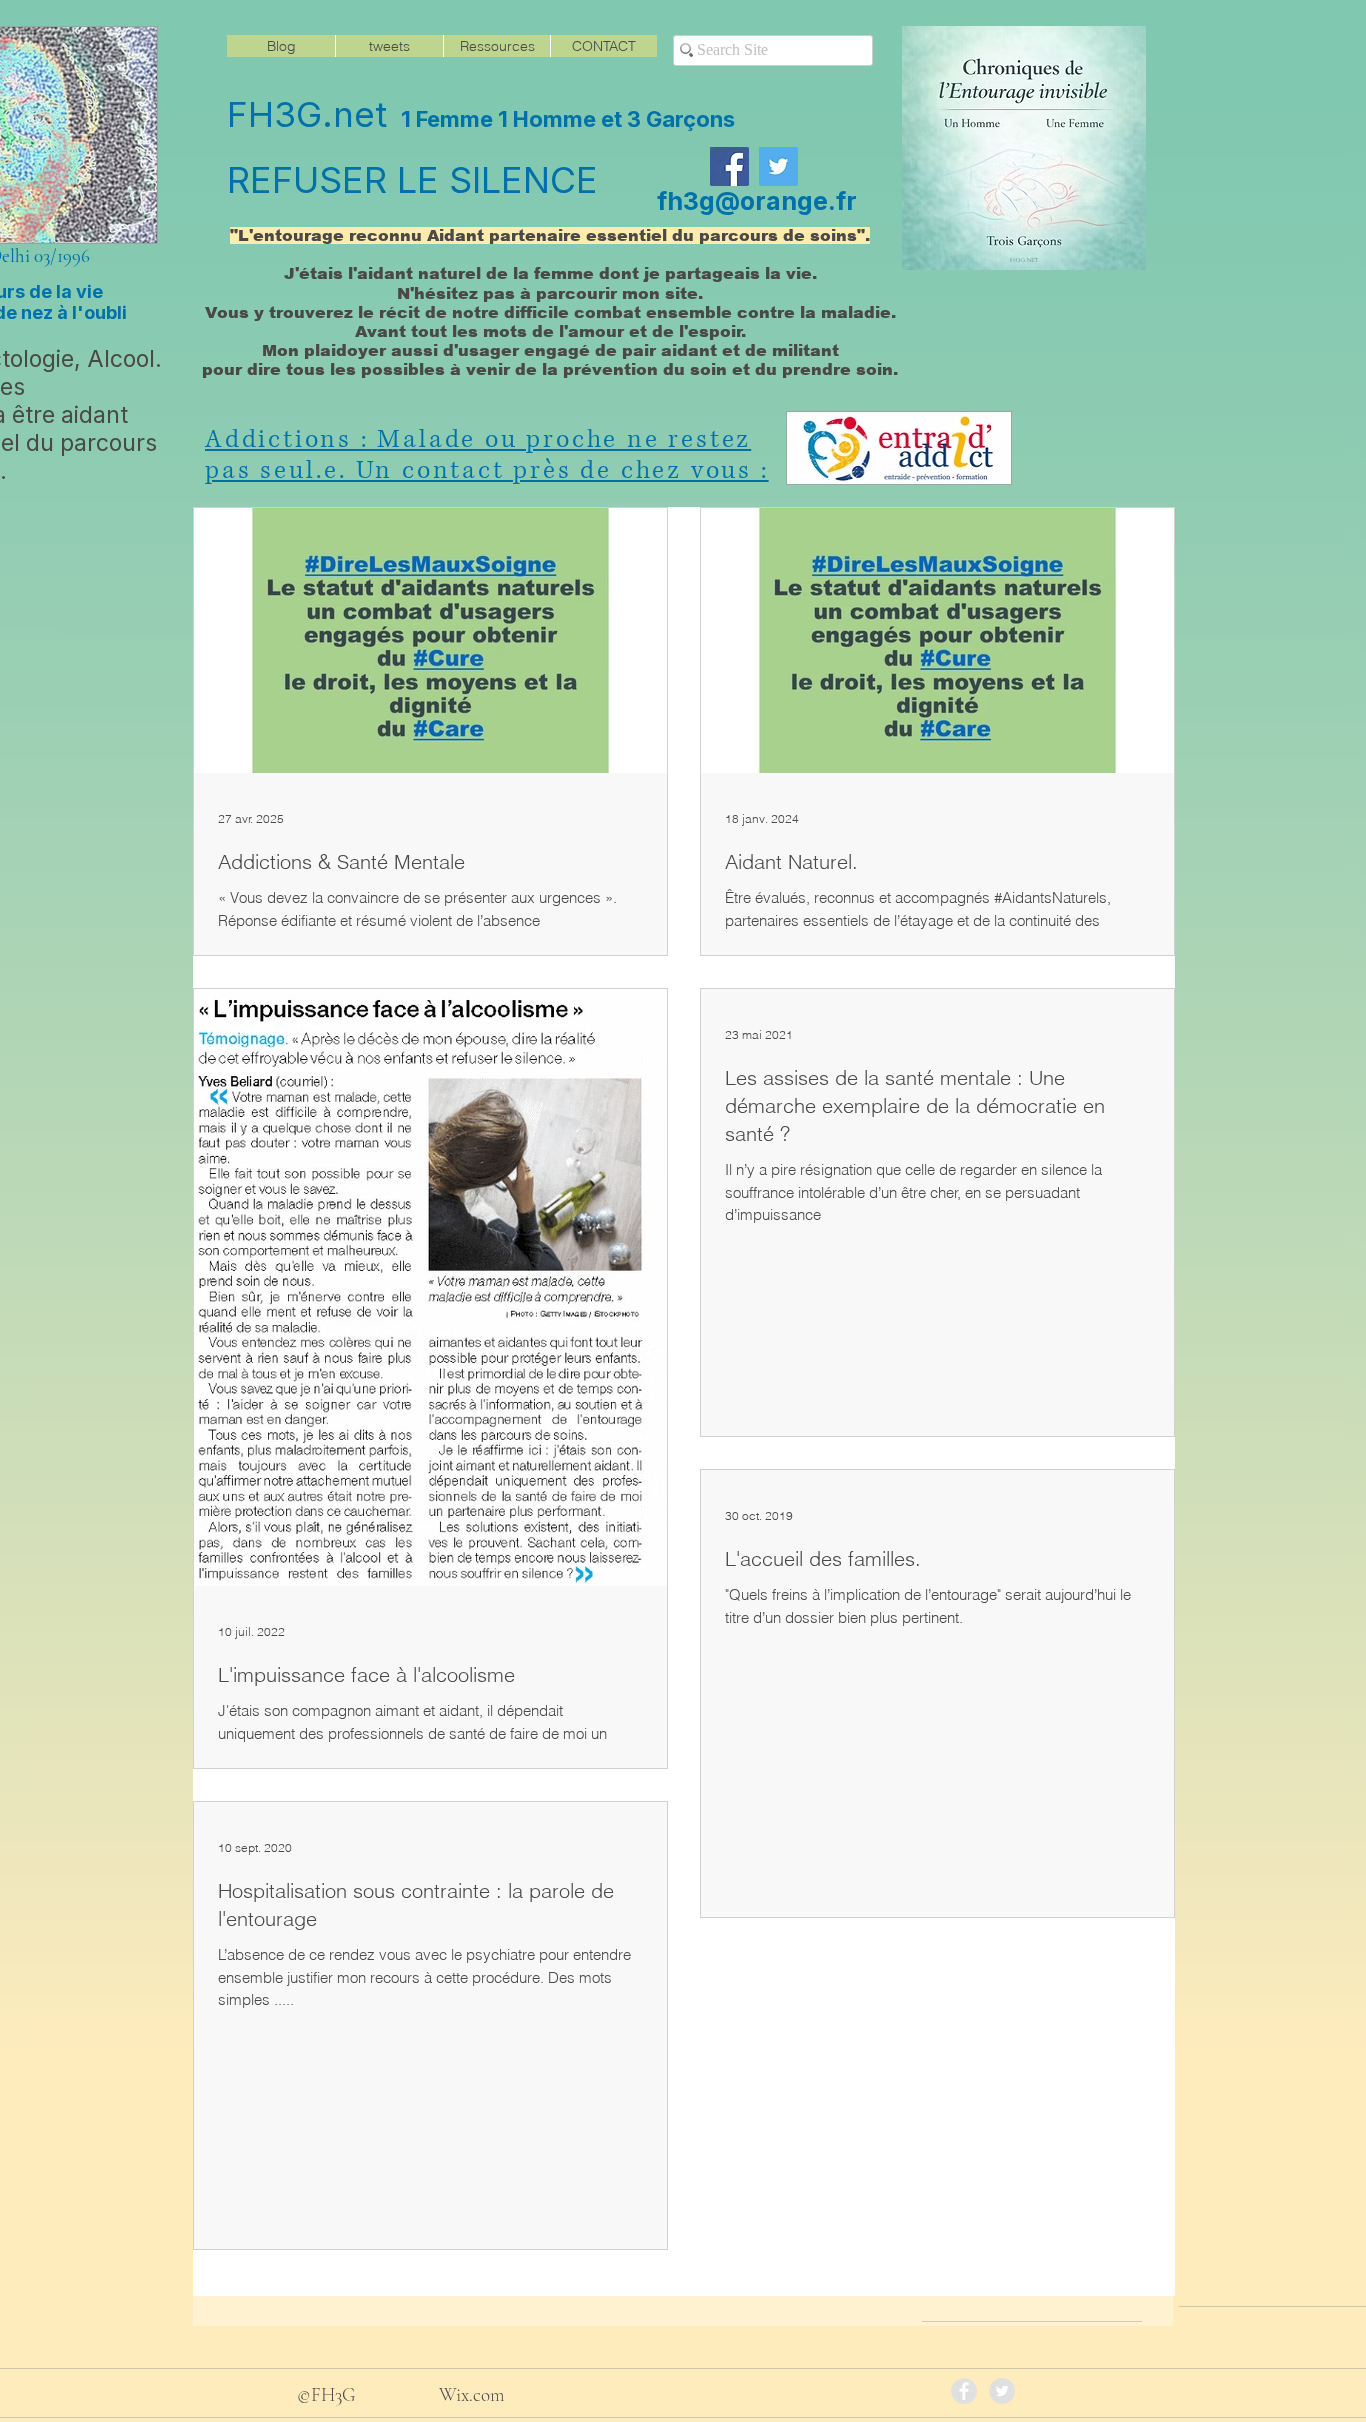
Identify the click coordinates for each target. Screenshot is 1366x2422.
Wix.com (471, 2394)
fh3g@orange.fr (757, 201)
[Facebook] (729, 166)
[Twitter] (778, 166)
